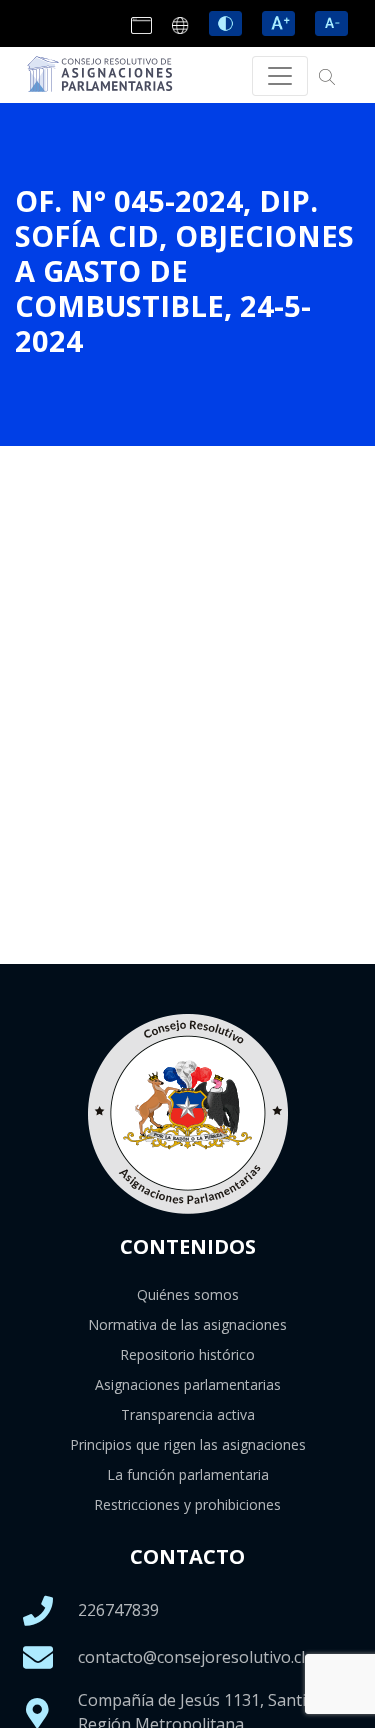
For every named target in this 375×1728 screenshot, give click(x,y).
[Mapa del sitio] (183, 25)
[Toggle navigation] (280, 76)
